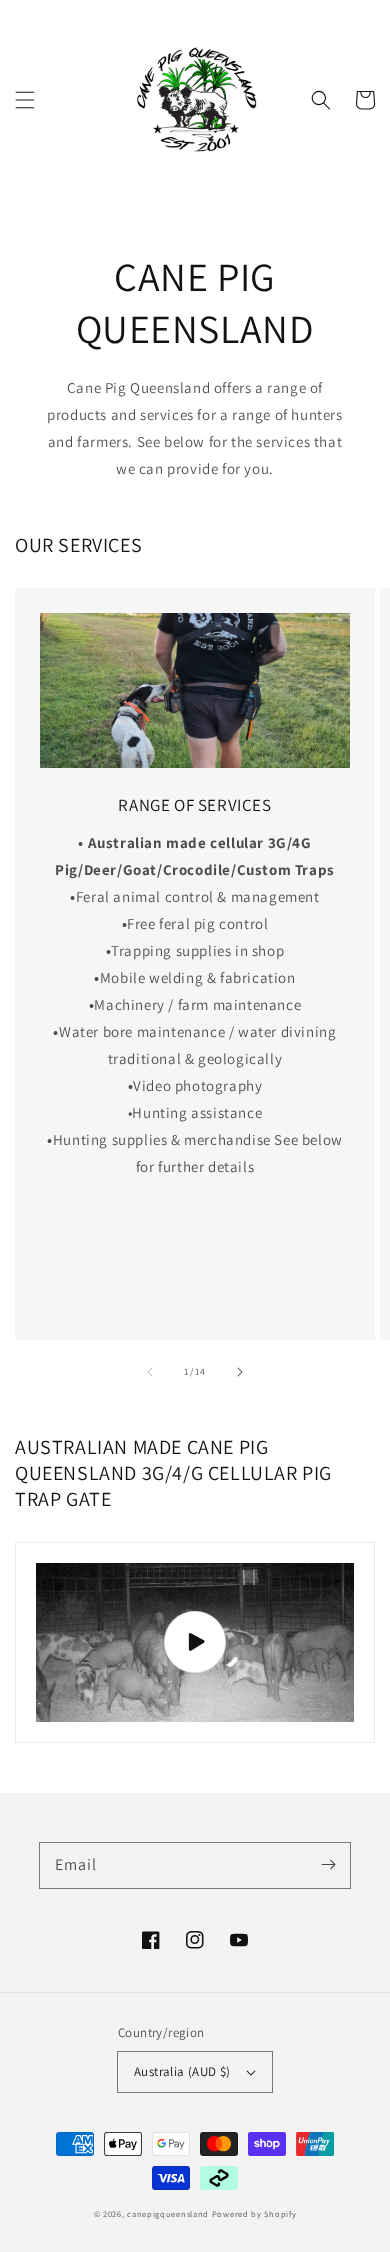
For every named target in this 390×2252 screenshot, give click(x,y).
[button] (25, 100)
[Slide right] (240, 1372)
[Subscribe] (328, 1865)
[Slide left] (150, 1372)
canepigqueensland (168, 2213)
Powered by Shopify (254, 2213)
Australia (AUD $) (182, 2071)
